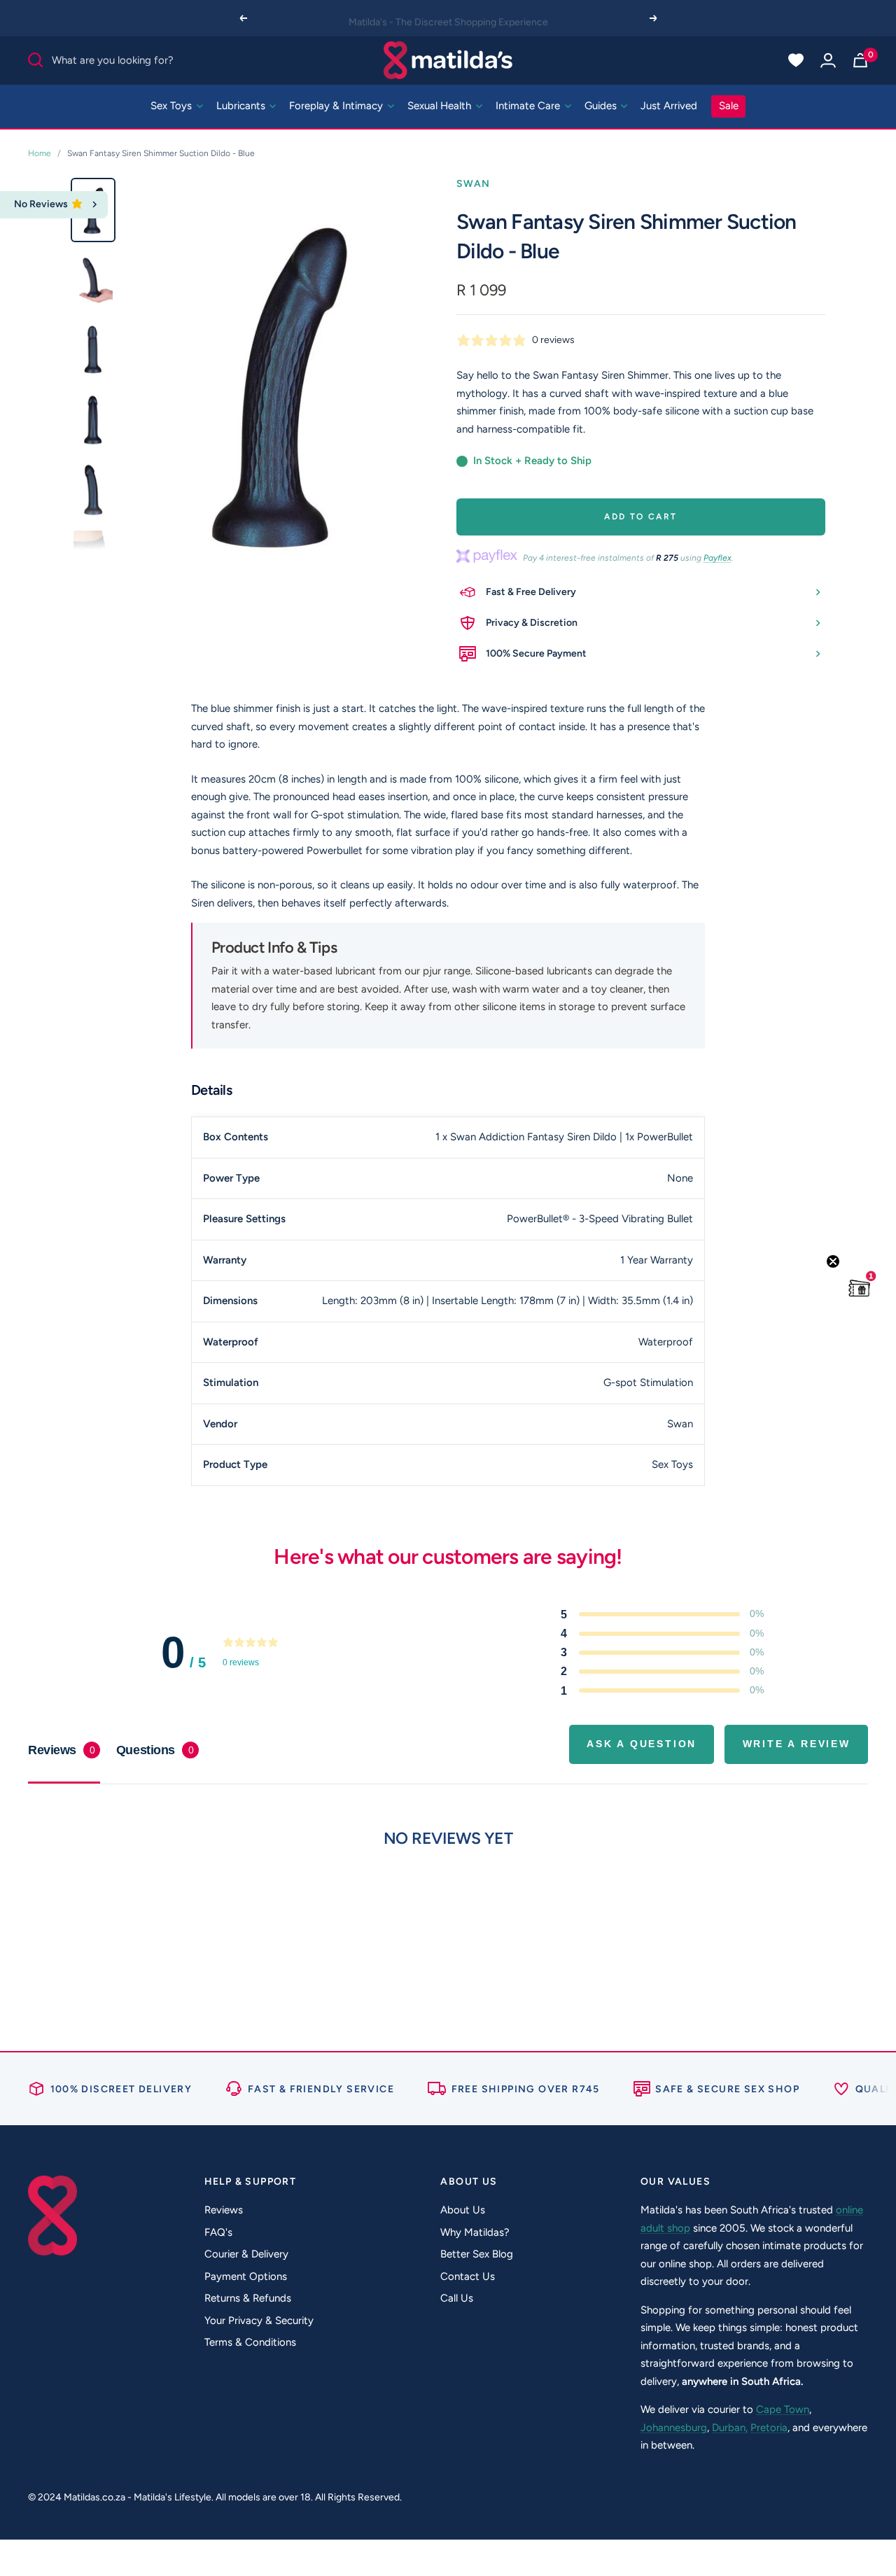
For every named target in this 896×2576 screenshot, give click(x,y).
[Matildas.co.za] (448, 60)
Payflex (717, 558)
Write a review (797, 1744)
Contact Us (468, 2276)
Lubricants (242, 106)
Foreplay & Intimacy (337, 106)
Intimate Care (529, 106)
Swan (474, 184)
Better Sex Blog (477, 2254)
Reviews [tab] (61, 1750)
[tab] (157, 1750)
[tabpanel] (448, 1895)
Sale (729, 106)
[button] (860, 1288)
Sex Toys (173, 106)
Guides (602, 106)
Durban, (730, 2428)
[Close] (95, 205)
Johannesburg (674, 2428)
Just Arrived (669, 106)
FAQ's (218, 2232)
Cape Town (783, 2409)
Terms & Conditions (250, 2342)
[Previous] (243, 18)
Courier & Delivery (246, 2254)
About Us (463, 2210)
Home (40, 153)
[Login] (828, 60)
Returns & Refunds (248, 2298)
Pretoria (769, 2428)
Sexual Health (441, 106)
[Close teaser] (833, 1261)
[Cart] (860, 60)
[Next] (654, 18)
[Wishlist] (796, 60)
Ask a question (642, 1744)
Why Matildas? (475, 2232)
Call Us (457, 2298)
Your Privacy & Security (259, 2320)
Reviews (224, 2210)
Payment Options (246, 2276)
